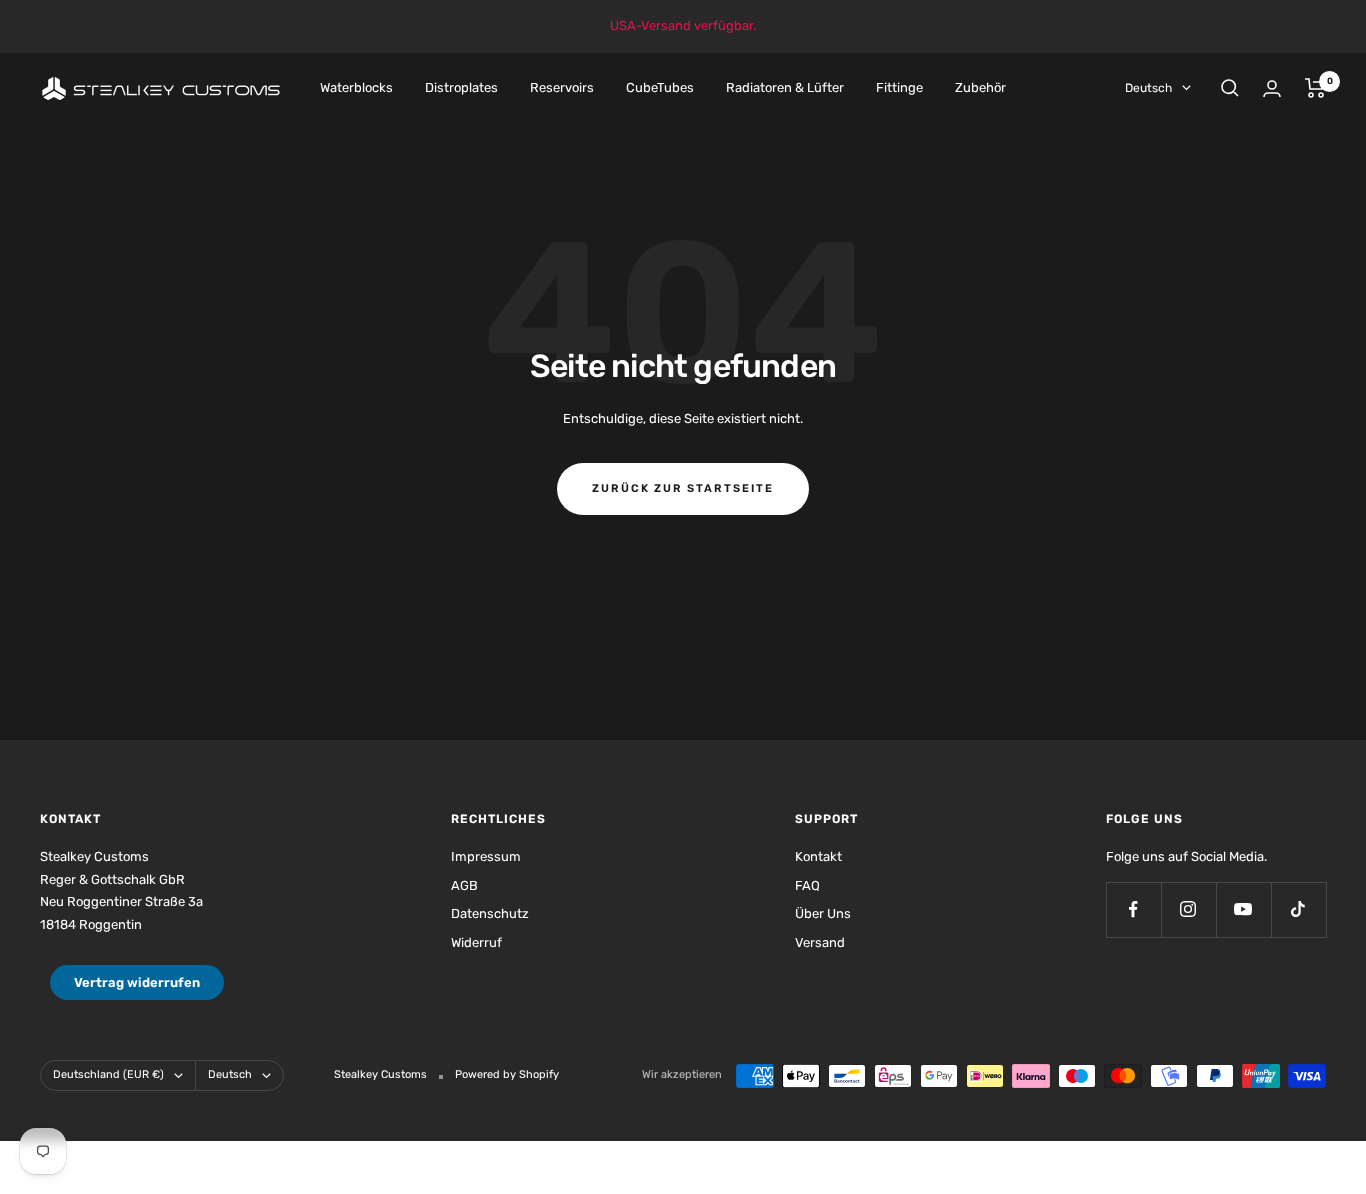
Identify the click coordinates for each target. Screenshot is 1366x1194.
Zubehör (980, 87)
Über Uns (823, 913)
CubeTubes (660, 87)
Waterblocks (356, 87)
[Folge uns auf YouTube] (1243, 909)
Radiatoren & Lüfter (785, 87)
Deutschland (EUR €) (108, 1074)
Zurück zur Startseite (683, 488)
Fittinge (899, 87)
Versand (820, 942)
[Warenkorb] (1315, 88)
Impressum (486, 856)
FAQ (807, 885)
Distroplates (461, 87)
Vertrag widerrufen (137, 982)
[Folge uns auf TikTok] (1298, 909)
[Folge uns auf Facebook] (1133, 909)
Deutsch (1148, 88)
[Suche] (1230, 88)
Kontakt (818, 856)
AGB (464, 885)
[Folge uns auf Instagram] (1188, 909)
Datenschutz (490, 913)
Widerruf (476, 942)
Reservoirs (562, 87)
